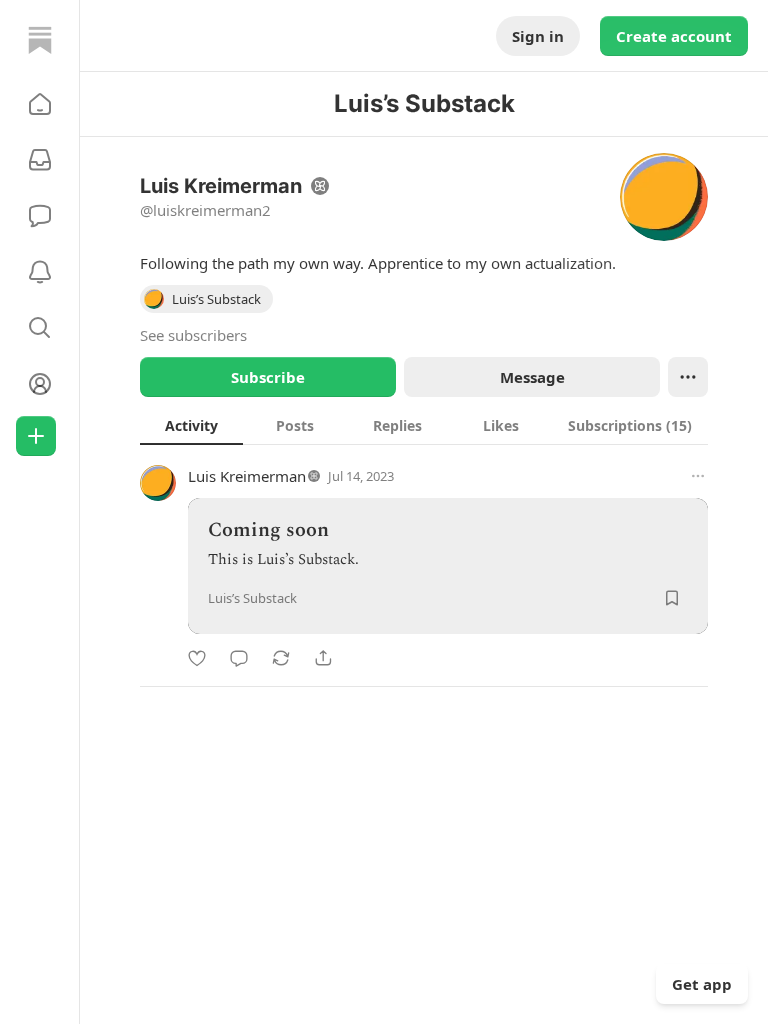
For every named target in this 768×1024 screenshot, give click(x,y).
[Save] (672, 598)
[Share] (323, 658)
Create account (674, 36)
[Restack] (281, 658)
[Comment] (239, 658)
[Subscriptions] (40, 160)
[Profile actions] (688, 377)
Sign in (538, 36)
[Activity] (40, 272)
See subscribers (193, 335)
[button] (40, 104)
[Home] (40, 40)
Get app (702, 984)
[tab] (191, 425)
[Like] (197, 658)
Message (532, 377)
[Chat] (40, 216)
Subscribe (268, 377)
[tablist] (424, 425)
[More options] (698, 476)
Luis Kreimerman (247, 476)
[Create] (36, 436)
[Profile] (40, 384)
